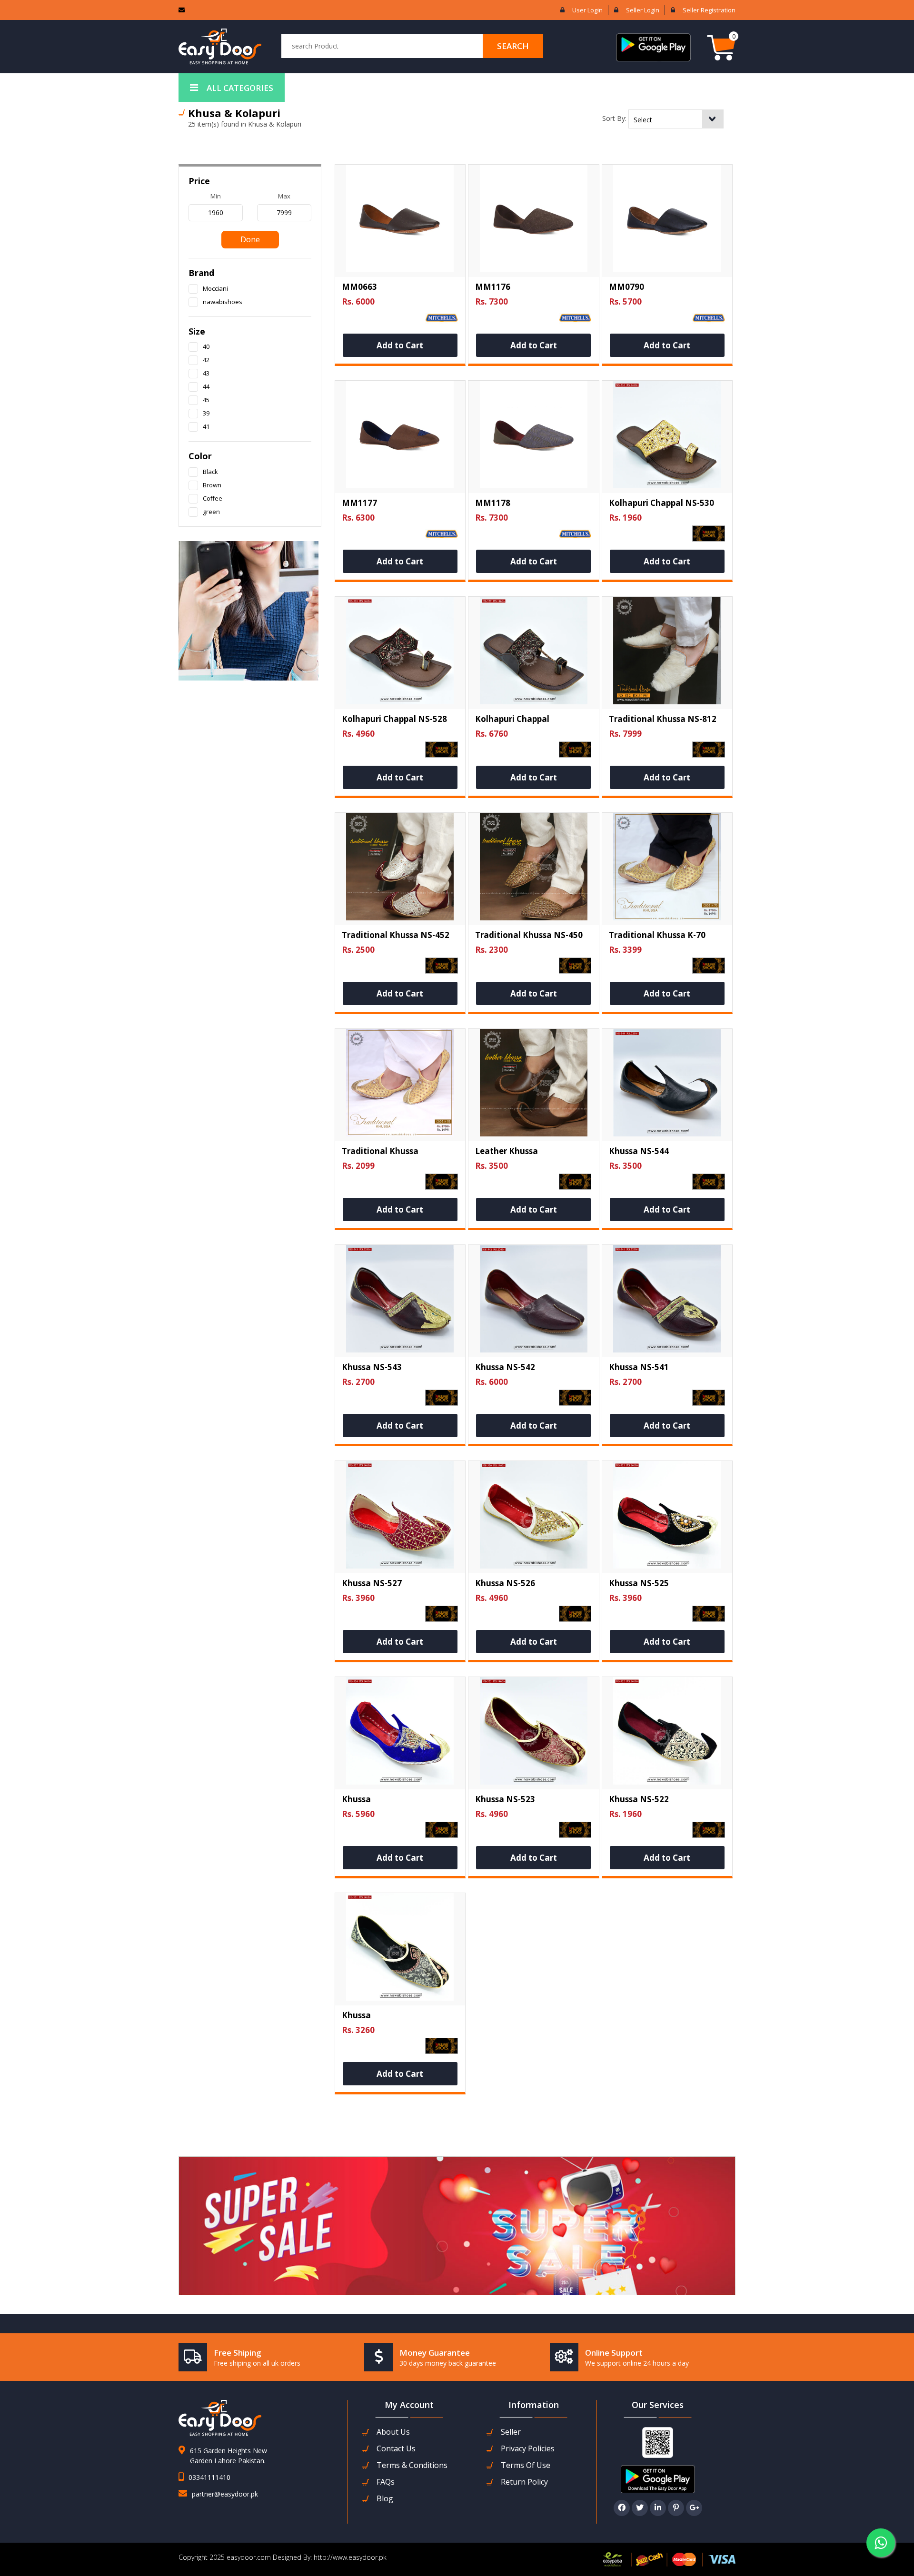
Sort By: (614, 118)
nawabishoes (223, 302)
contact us (396, 2449)
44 (206, 386)
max (284, 196)
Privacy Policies (528, 2449)
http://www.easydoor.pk (349, 2557)
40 (206, 346)
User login (587, 10)
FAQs (386, 2482)
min (216, 196)
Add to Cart (400, 345)
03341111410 (209, 2477)
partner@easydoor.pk (225, 2494)
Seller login (643, 10)
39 (206, 413)
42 (206, 360)
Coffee (213, 498)
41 (206, 426)
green (211, 512)
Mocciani (215, 288)
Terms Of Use (526, 2465)
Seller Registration (709, 10)
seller (511, 2432)
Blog (385, 2499)
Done (250, 239)
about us (393, 2432)
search (513, 46)
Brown (212, 485)
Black (210, 472)
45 (206, 400)
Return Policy (524, 2482)
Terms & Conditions (412, 2465)
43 (206, 373)
